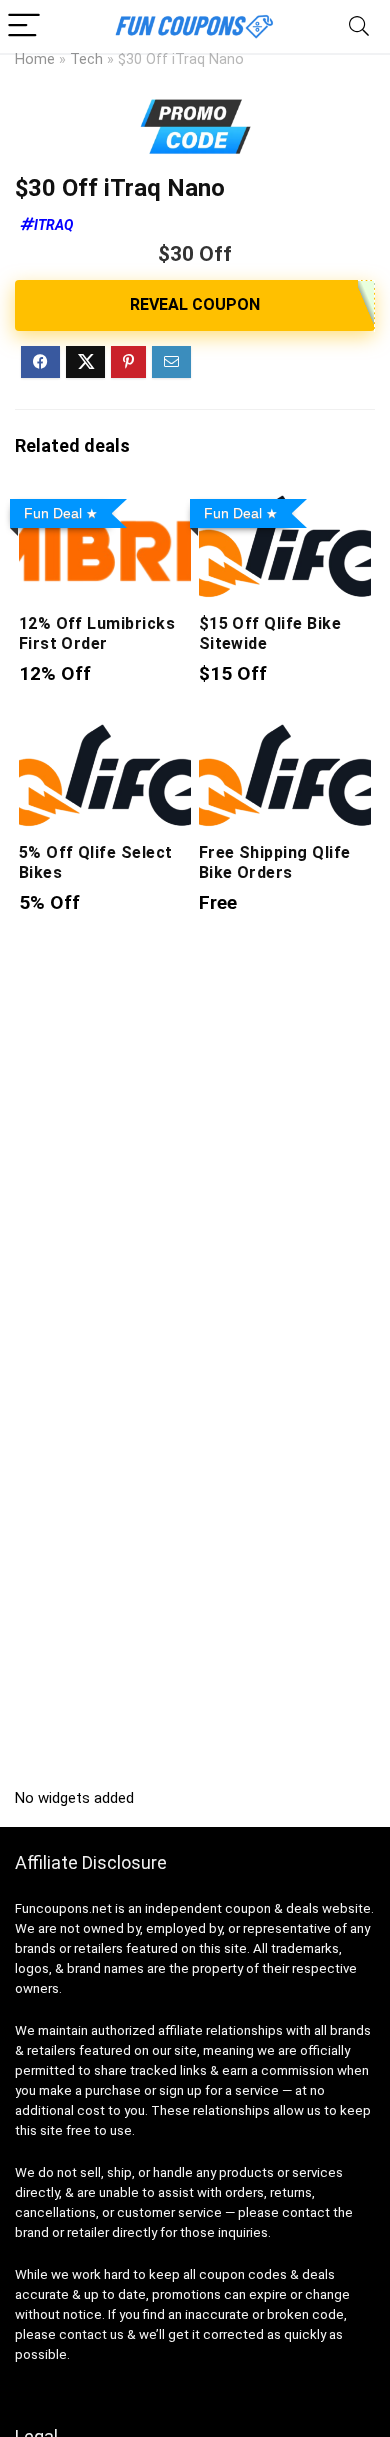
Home (35, 59)
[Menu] (24, 26)
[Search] (359, 26)
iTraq (53, 225)
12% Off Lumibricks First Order (97, 633)
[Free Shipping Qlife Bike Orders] (285, 733)
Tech (86, 59)
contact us (91, 2334)
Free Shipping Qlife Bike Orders (275, 862)
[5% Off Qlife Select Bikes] (105, 733)
